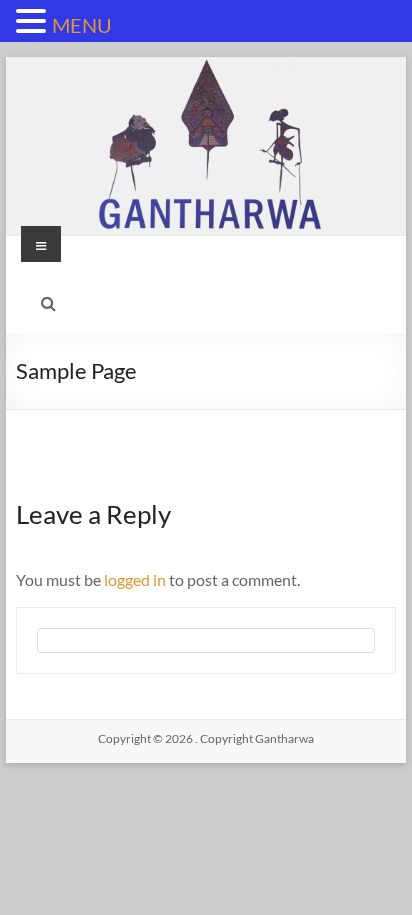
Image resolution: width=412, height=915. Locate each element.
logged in (135, 579)
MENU (82, 25)
